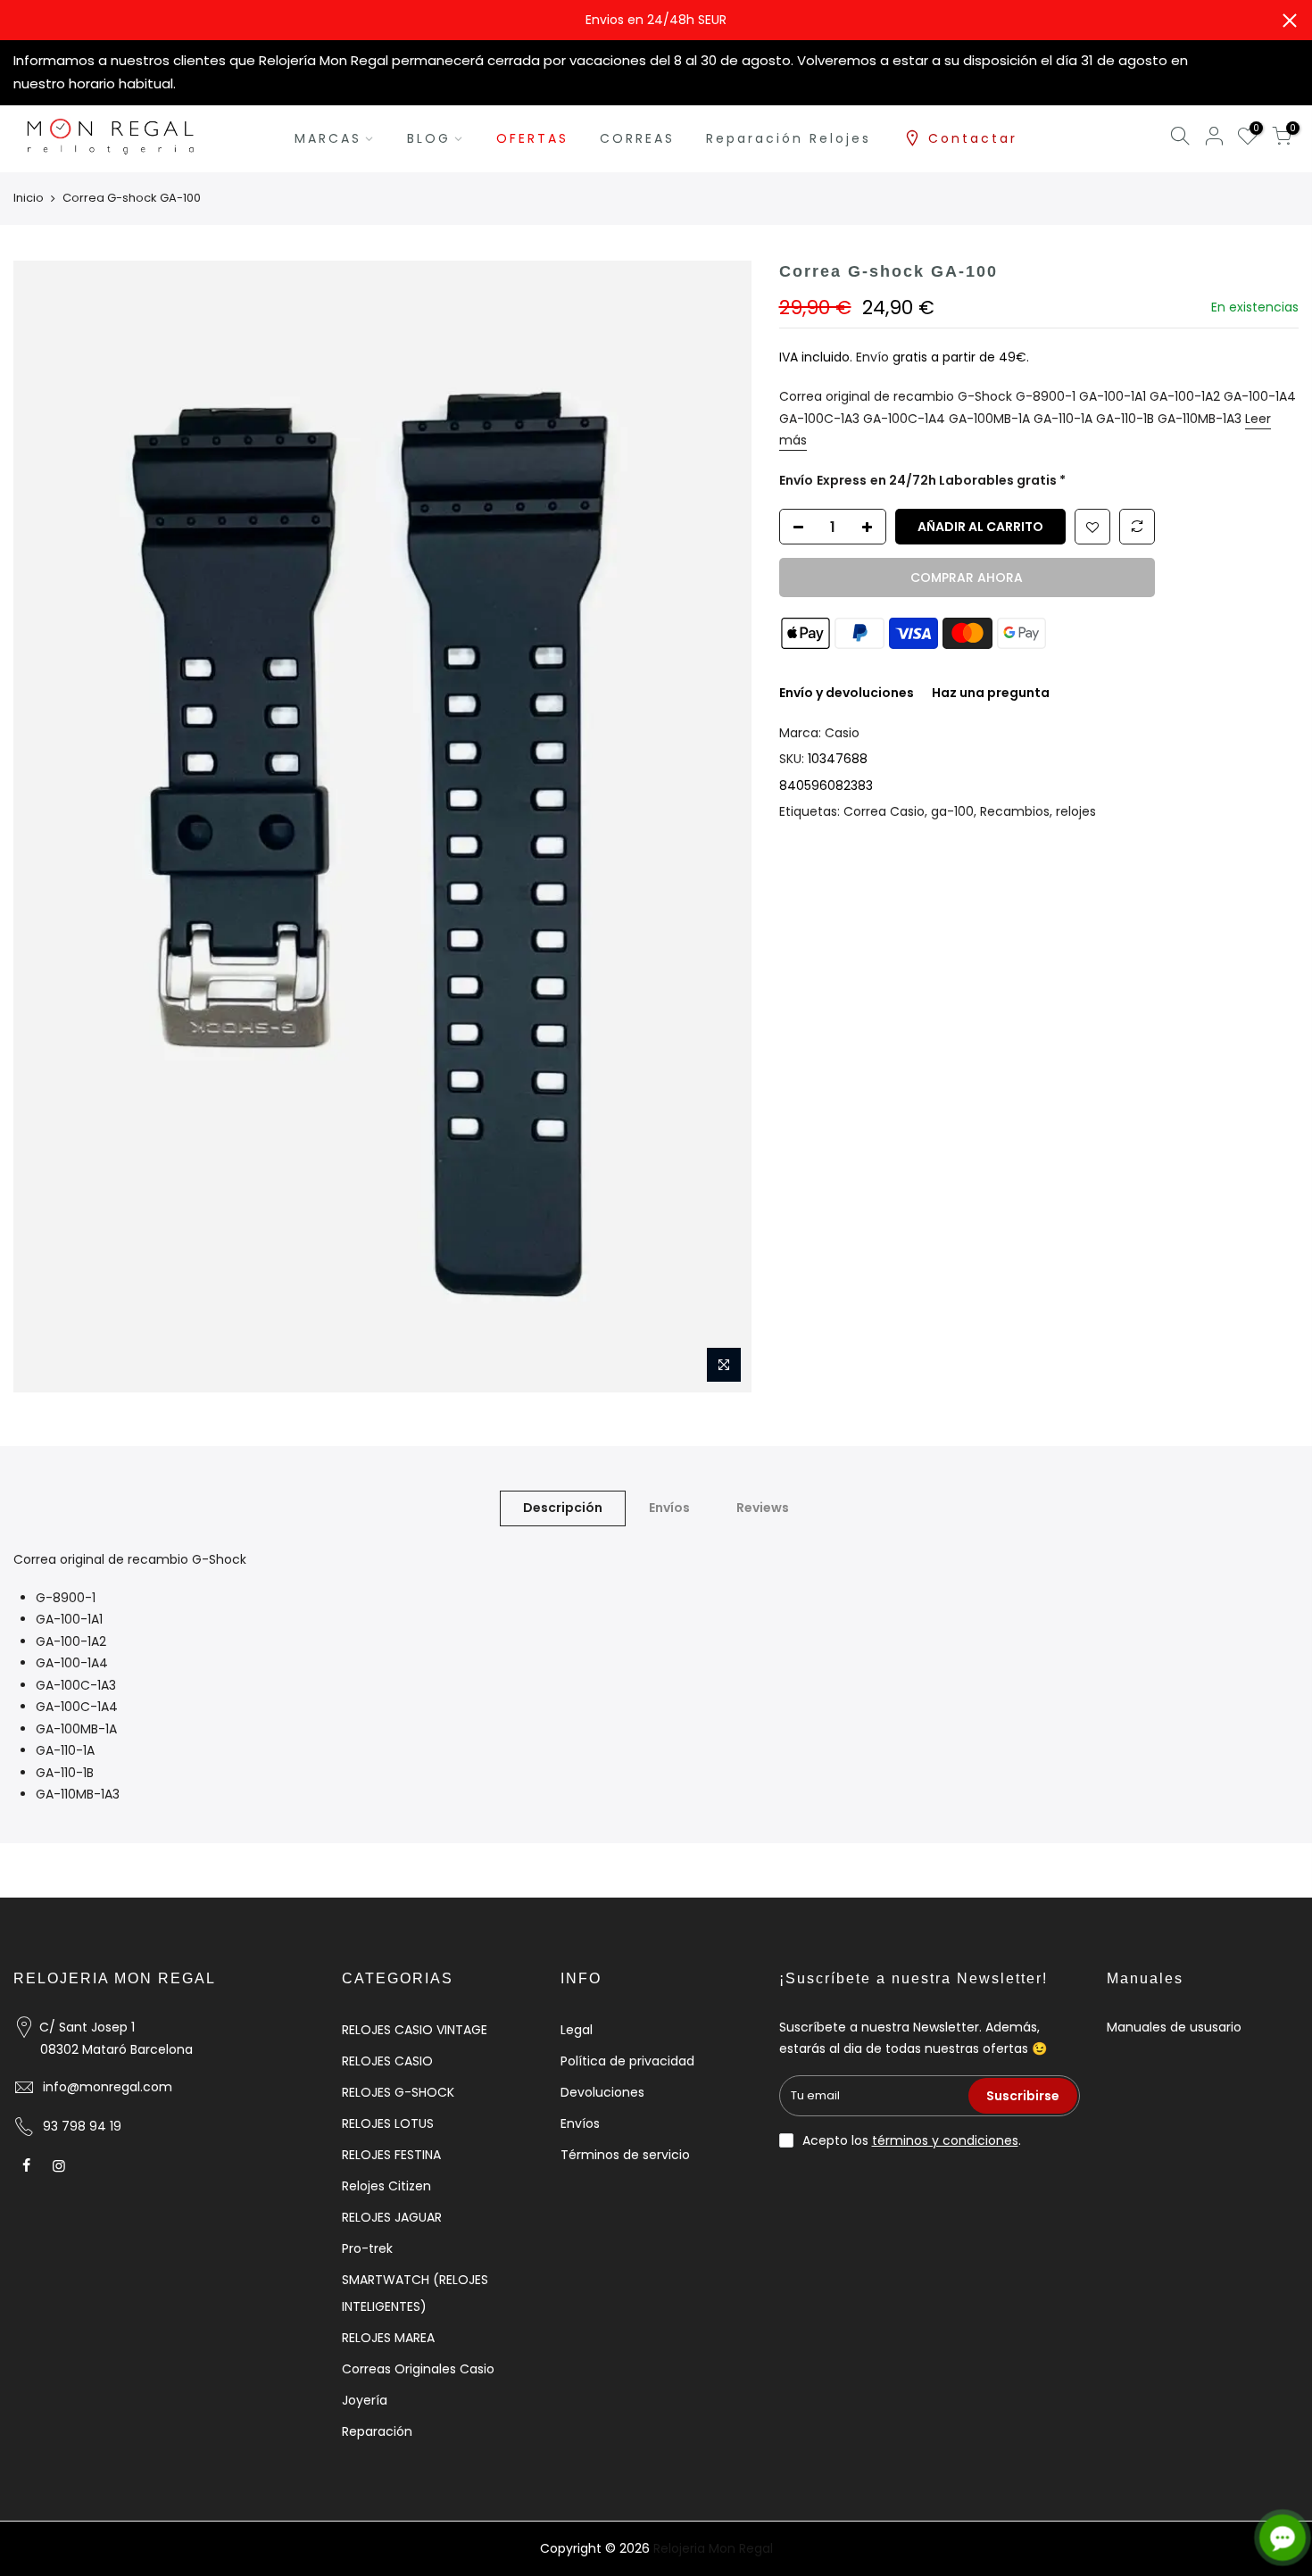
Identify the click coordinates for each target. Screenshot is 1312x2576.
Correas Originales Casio (418, 2369)
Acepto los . (912, 2140)
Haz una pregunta (991, 693)
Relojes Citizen (386, 2186)
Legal (577, 2030)
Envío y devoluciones (847, 693)
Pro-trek (367, 2248)
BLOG (429, 138)
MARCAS (328, 138)
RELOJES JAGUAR (392, 2217)
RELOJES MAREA (388, 2338)
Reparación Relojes (789, 138)
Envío (874, 357)
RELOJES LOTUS (388, 2123)
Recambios (1015, 811)
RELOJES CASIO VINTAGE (415, 2030)
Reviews (763, 1508)
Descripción (563, 1508)
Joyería (365, 2400)
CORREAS (637, 138)
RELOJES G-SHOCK (398, 2092)
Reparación (377, 2431)
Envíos (669, 1508)
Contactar (973, 138)
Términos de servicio (625, 2155)
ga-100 (952, 811)
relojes (1076, 811)
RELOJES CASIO (387, 2061)
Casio (842, 733)
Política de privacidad (627, 2061)
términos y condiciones (945, 2140)
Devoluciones (602, 2092)
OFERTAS (532, 138)
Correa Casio (884, 811)
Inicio (29, 198)
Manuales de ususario (1174, 2027)
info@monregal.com (108, 2087)
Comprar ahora (967, 578)
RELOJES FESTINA (391, 2155)
